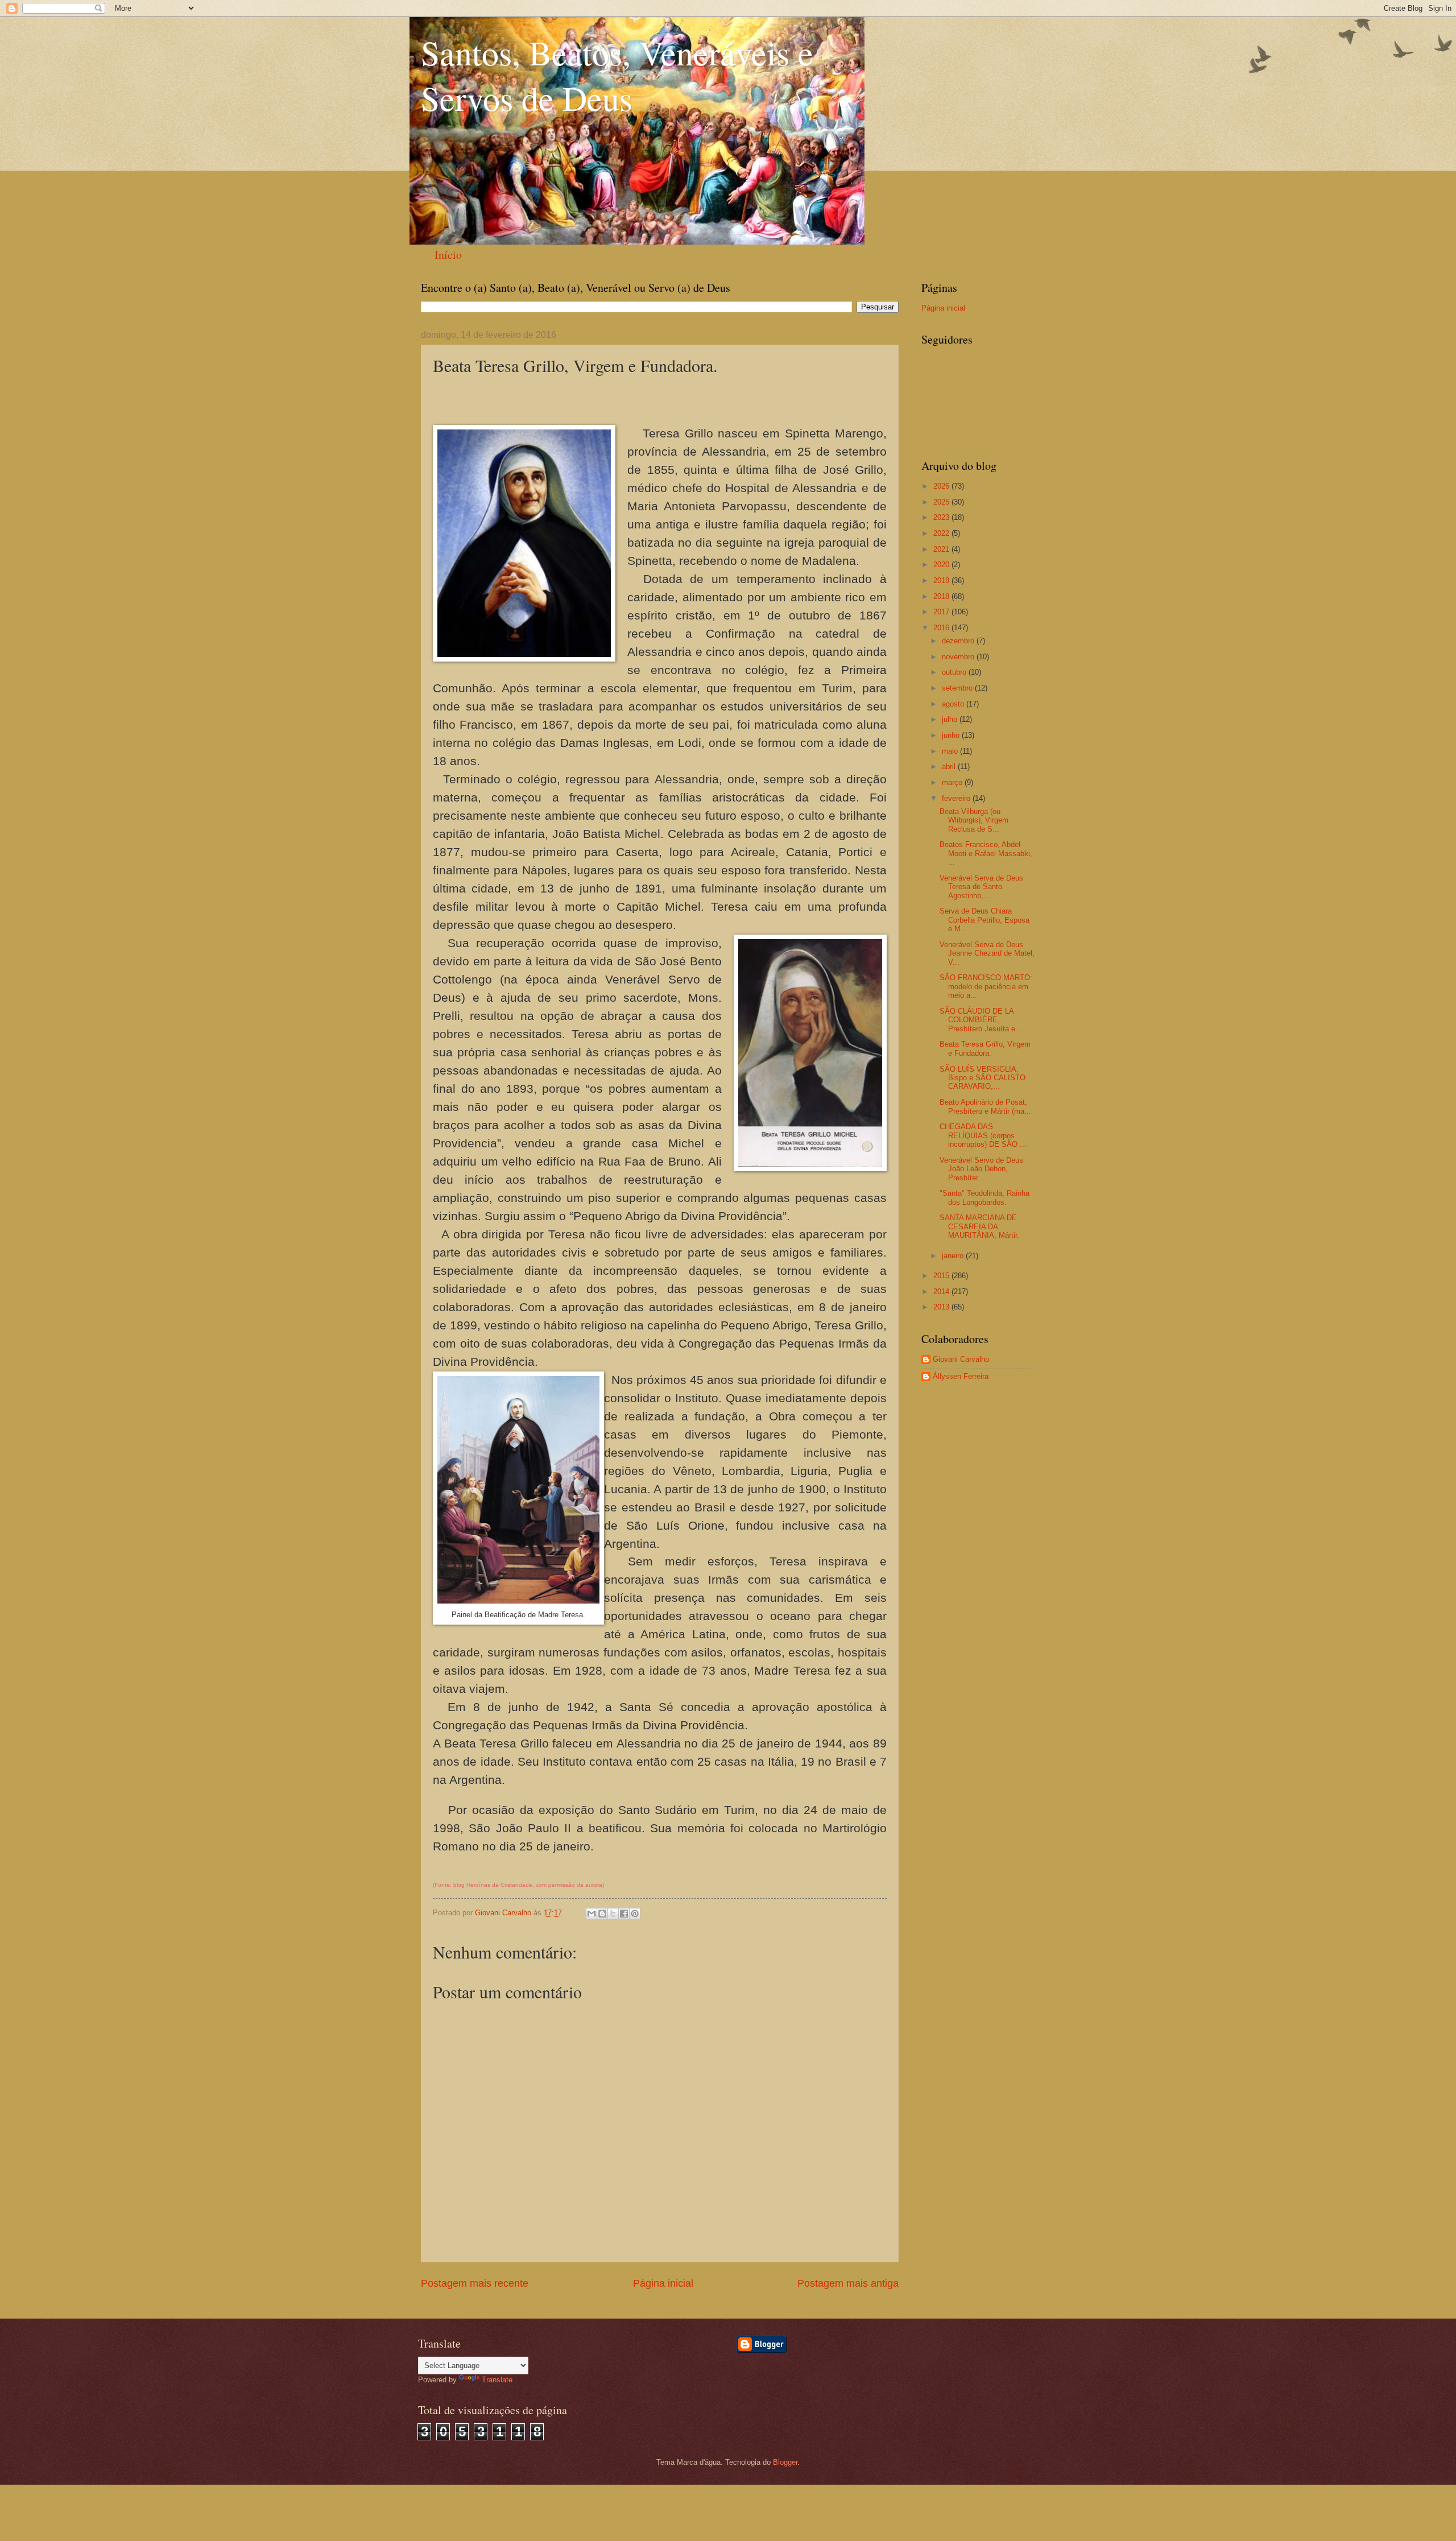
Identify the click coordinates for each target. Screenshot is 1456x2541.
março (953, 782)
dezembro (959, 641)
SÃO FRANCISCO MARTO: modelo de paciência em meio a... (986, 986)
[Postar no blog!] (602, 1914)
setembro (958, 688)
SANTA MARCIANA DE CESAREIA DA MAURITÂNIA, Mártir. (979, 1226)
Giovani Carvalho (961, 1359)
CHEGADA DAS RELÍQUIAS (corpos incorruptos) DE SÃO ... (983, 1135)
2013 (942, 1307)
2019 (942, 580)
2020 (942, 565)
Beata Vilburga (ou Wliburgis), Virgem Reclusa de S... (974, 820)
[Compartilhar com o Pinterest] (635, 1914)
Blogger (785, 2462)
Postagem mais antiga (848, 2283)
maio (951, 751)
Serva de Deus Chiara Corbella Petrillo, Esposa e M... (985, 920)
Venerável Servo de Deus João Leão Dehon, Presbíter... (981, 1169)
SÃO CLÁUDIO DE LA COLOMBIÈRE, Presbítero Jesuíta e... (981, 1020)
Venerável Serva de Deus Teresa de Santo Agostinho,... (981, 887)
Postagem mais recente (475, 2283)
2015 (942, 1276)
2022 (942, 533)
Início (448, 255)
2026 (942, 486)
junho (952, 735)
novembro (959, 657)
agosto (954, 704)
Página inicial (663, 2283)
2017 (942, 612)
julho (951, 719)
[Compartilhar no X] (613, 1914)
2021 (942, 549)
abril (950, 767)
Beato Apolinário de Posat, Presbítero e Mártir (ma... (985, 1106)
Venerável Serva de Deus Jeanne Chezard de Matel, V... (987, 953)
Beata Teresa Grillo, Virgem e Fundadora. (985, 1048)
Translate (497, 2380)
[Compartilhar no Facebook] (624, 1914)
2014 (942, 1292)
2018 (942, 596)
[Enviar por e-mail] (591, 1914)
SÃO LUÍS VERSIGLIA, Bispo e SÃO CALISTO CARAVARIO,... (983, 1078)
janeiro (954, 1256)
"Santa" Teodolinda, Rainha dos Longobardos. (985, 1197)
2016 (942, 628)
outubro (955, 672)
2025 (942, 502)
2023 (942, 517)
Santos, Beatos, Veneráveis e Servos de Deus (617, 75)
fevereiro (957, 798)
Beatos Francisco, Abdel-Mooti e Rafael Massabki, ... (986, 853)
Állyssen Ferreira (961, 1376)
